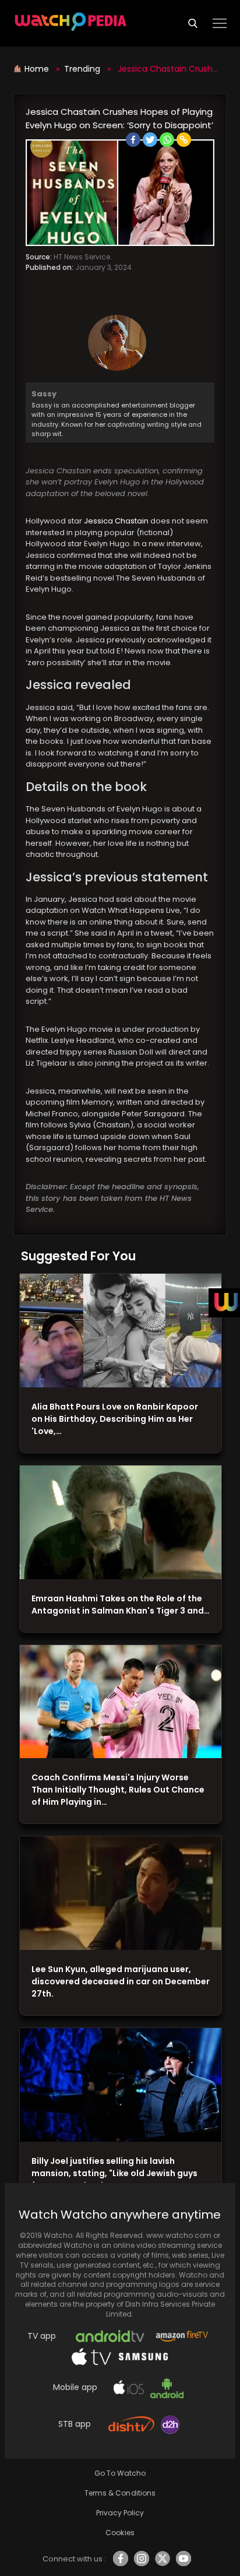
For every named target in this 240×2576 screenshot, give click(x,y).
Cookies (120, 2533)
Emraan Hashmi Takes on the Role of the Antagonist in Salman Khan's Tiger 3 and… (121, 1605)
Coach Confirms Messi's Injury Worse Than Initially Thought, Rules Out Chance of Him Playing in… (118, 1790)
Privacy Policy (120, 2513)
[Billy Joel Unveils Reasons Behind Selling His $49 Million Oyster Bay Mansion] (121, 2085)
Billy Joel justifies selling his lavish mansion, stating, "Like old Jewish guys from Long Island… (114, 2173)
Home (38, 69)
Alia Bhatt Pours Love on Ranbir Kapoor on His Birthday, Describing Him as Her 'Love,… (115, 1419)
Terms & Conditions (120, 2493)
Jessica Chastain (116, 521)
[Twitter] (150, 140)
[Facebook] (133, 140)
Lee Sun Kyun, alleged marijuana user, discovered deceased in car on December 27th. (121, 1981)
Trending (82, 69)
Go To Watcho (120, 2473)
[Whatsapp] (167, 140)
